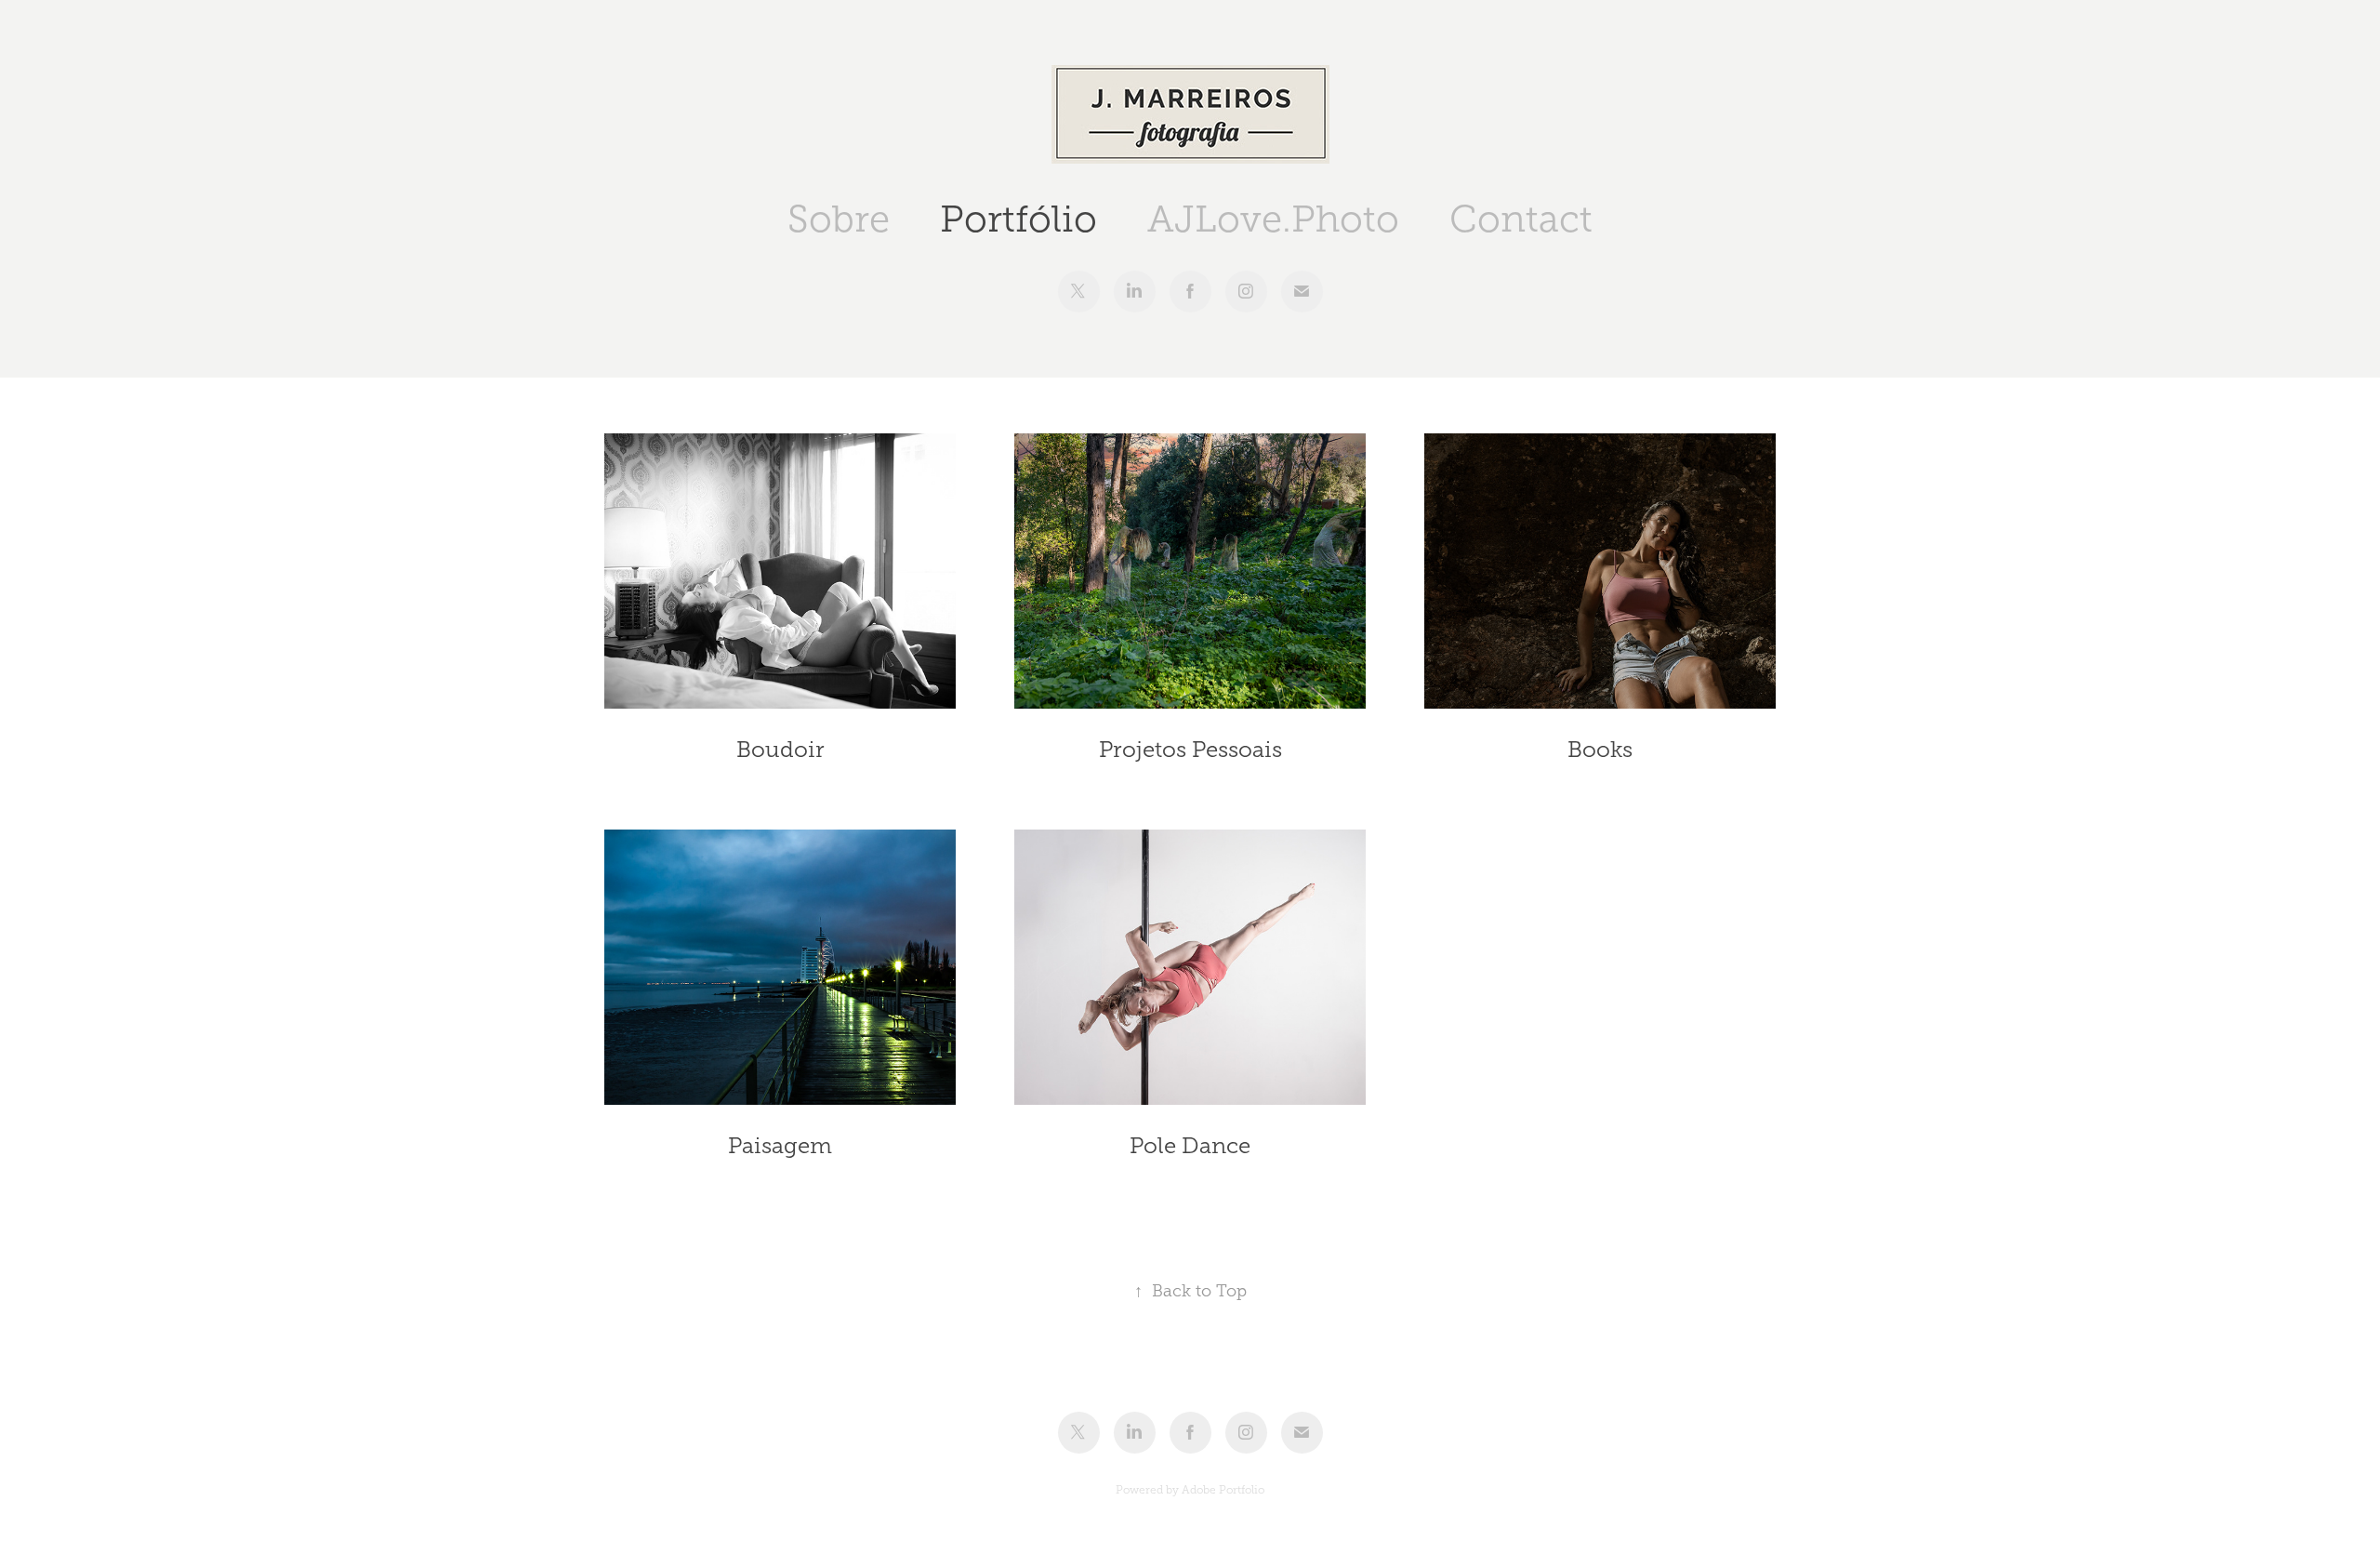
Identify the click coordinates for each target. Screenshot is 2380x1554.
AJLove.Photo (1273, 219)
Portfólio (1018, 219)
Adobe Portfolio (1223, 1490)
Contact (1521, 219)
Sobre (839, 219)
